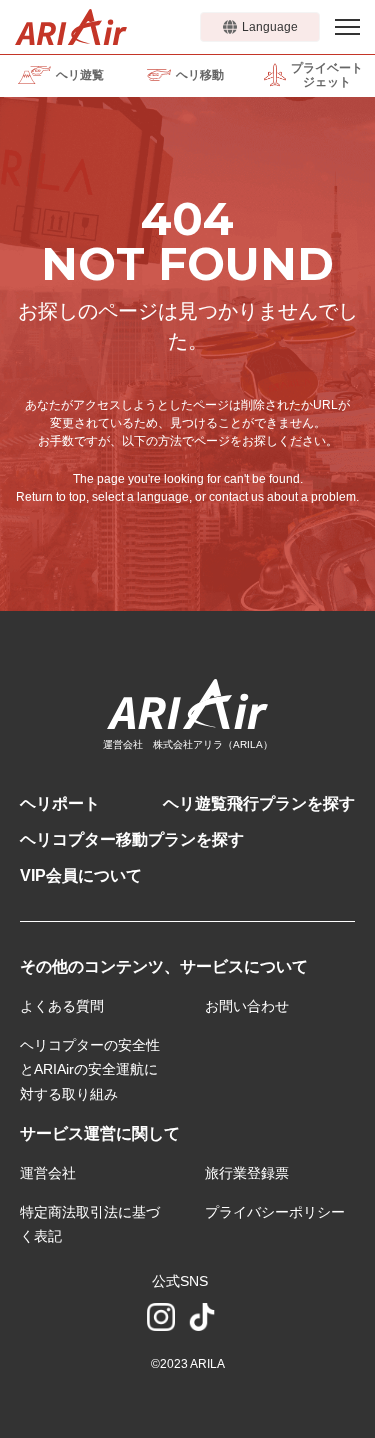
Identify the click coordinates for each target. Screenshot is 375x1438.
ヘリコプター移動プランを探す (132, 839)
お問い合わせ (247, 1006)
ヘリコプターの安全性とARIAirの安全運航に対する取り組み (90, 1069)
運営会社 (48, 1173)
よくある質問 (62, 1006)
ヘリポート (60, 803)
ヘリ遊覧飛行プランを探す (259, 803)
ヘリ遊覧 (80, 75)
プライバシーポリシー (275, 1212)
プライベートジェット (327, 75)
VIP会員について (81, 875)
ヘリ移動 (200, 75)
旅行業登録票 (247, 1173)
